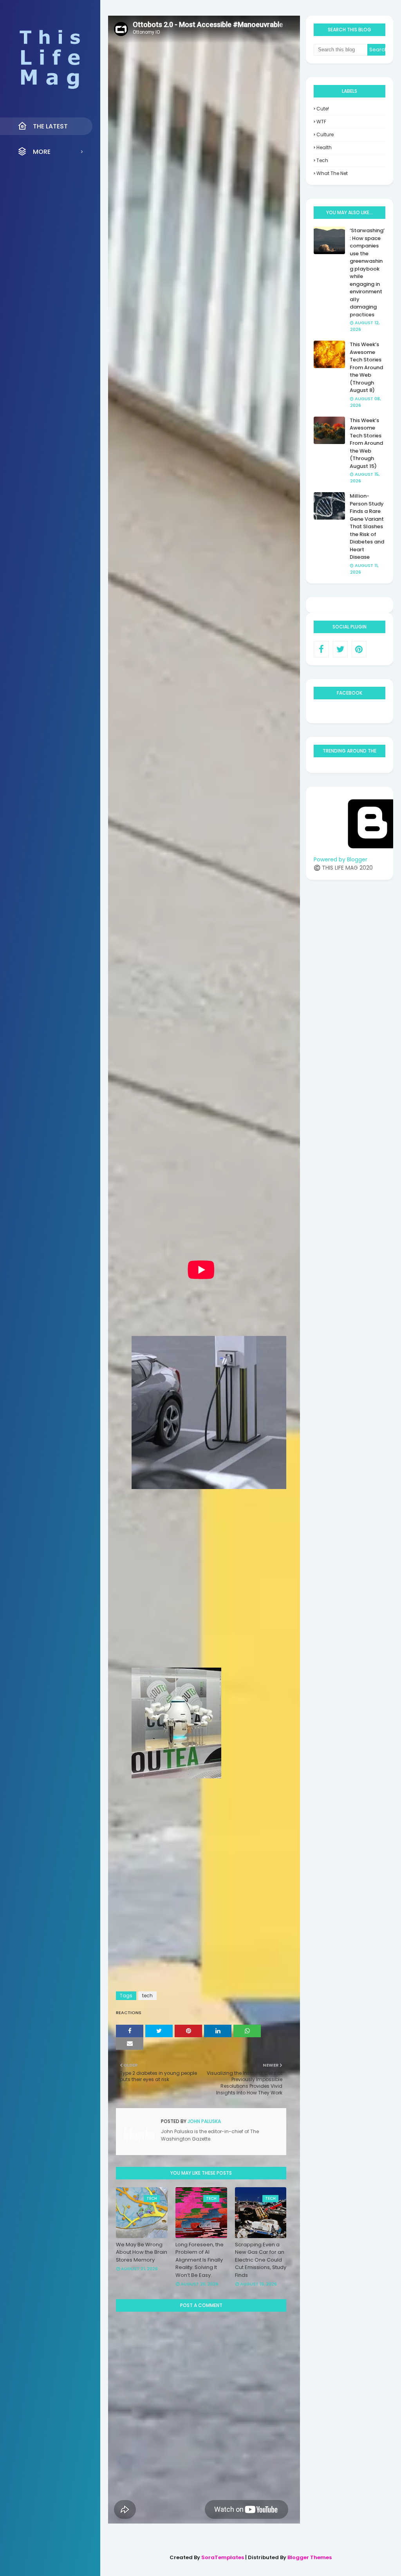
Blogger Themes (310, 2557)
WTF (321, 122)
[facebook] (321, 649)
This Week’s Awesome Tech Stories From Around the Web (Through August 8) (366, 367)
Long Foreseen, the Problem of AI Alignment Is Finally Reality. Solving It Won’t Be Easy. (200, 2260)
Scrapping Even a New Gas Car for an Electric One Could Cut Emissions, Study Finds (261, 2260)
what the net (332, 173)
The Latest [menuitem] (50, 126)
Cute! (323, 109)
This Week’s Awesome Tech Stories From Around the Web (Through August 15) (366, 443)
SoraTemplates (223, 2557)
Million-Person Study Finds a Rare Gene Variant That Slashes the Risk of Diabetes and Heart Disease (367, 526)
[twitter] (340, 649)
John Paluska (204, 2121)
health (324, 147)
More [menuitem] (42, 152)
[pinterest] (359, 649)
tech (147, 1996)
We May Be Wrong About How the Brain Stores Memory (142, 2252)
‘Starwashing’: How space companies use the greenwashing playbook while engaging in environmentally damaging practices (367, 273)
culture (325, 134)
